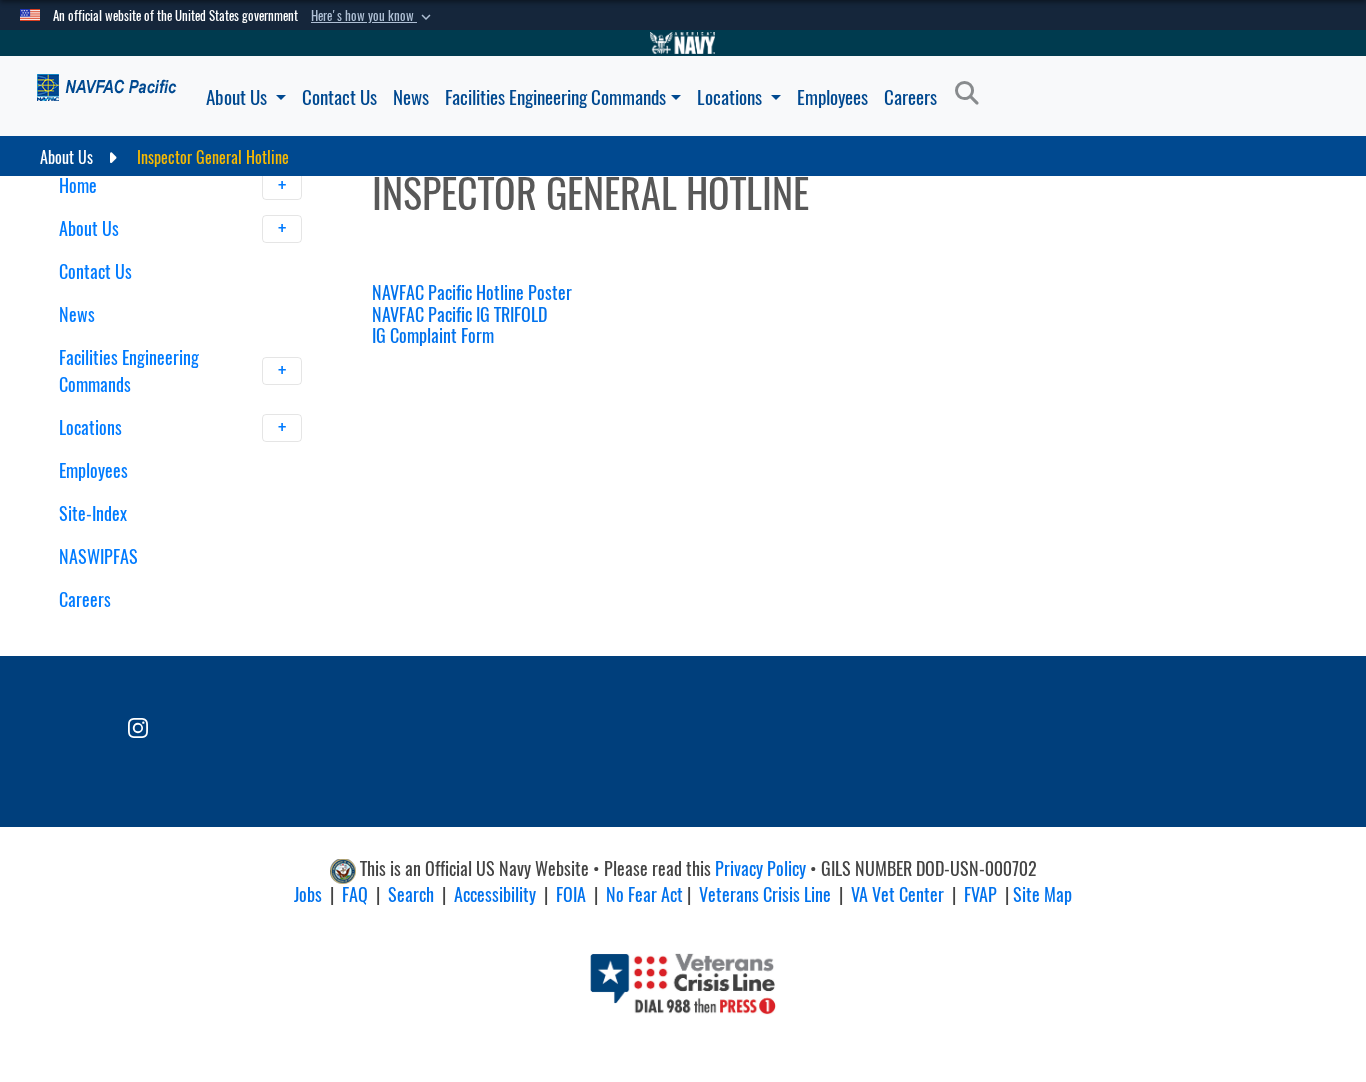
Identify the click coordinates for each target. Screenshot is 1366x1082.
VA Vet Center (897, 894)
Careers (910, 97)
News (411, 97)
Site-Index (93, 513)
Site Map (1042, 894)
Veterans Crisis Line (765, 894)
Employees (832, 97)
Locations (731, 97)
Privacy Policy (760, 869)
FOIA (571, 894)
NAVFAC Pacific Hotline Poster (472, 292)
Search (411, 894)
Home (80, 185)
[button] (373, 16)
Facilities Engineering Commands (555, 97)
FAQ (355, 894)
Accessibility (495, 894)
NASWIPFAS (98, 556)
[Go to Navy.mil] (683, 43)
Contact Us (339, 97)
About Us (238, 97)
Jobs (308, 894)
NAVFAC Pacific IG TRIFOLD (459, 314)
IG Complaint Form (433, 335)
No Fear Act (644, 894)
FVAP (980, 894)
